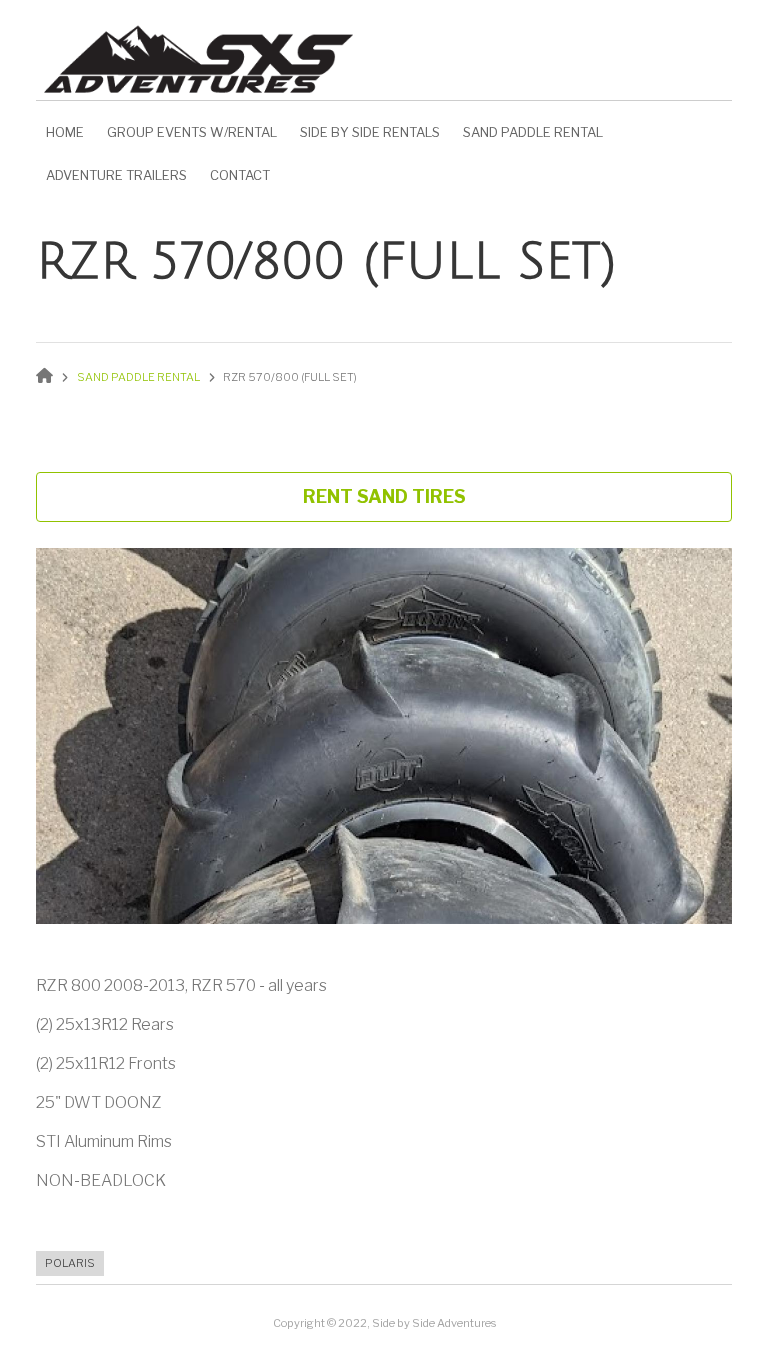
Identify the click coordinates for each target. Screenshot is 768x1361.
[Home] (199, 53)
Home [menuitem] (65, 132)
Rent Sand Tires (384, 496)
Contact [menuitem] (240, 175)
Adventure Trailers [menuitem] (116, 175)
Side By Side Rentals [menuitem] (370, 132)
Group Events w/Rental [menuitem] (192, 132)
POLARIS (70, 1263)
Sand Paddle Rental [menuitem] (533, 132)
